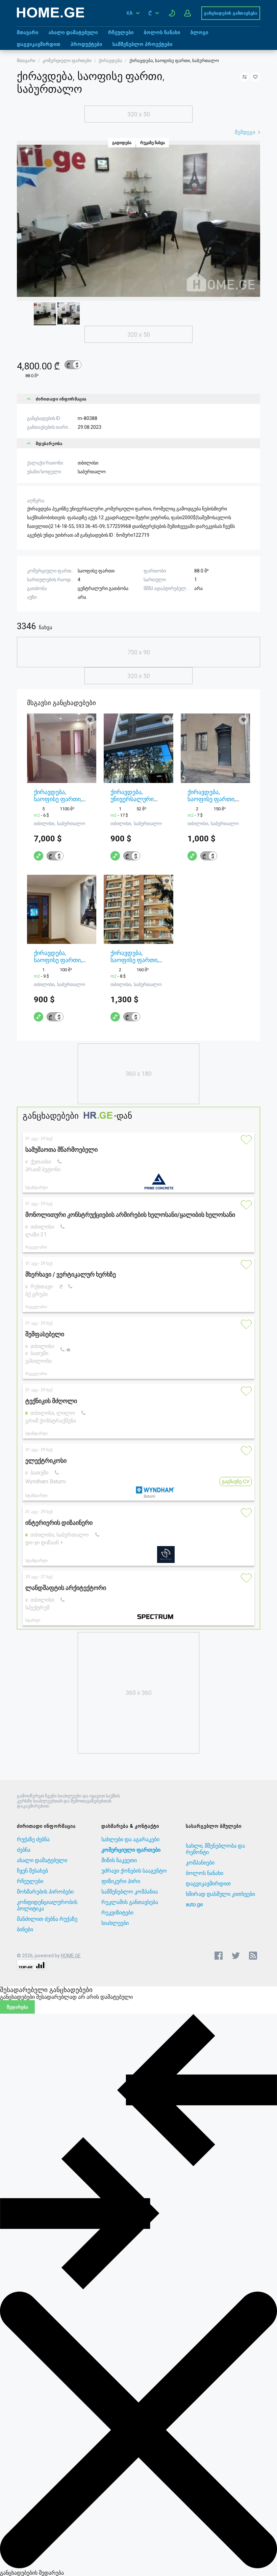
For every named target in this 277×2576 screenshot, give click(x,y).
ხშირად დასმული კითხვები (220, 1894)
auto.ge (194, 1905)
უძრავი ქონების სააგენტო (134, 1871)
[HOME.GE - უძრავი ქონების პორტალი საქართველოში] (51, 16)
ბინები (25, 1929)
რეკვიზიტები (117, 1913)
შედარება (17, 2007)
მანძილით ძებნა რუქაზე (47, 1919)
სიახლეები (115, 1923)
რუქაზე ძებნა (33, 1839)
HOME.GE (71, 1956)
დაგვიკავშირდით (39, 44)
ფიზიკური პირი (121, 1881)
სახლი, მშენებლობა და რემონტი (215, 1849)
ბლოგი (199, 32)
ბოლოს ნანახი (162, 32)
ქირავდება (110, 61)
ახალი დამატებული (73, 32)
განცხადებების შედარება (32, 2573)
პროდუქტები (86, 44)
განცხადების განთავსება (231, 13)
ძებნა (24, 1850)
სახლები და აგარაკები (130, 1839)
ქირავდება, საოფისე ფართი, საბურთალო (58, 799)
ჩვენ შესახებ (32, 1871)
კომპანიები (200, 1863)
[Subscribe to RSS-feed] (255, 1956)
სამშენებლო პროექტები (143, 44)
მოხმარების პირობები (45, 1892)
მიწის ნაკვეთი (119, 1860)
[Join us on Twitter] (236, 1956)
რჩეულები (121, 32)
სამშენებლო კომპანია (130, 1892)
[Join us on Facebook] (219, 1956)
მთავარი (28, 32)
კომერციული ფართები (67, 61)
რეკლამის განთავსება (130, 1902)
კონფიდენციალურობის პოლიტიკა (47, 1905)
